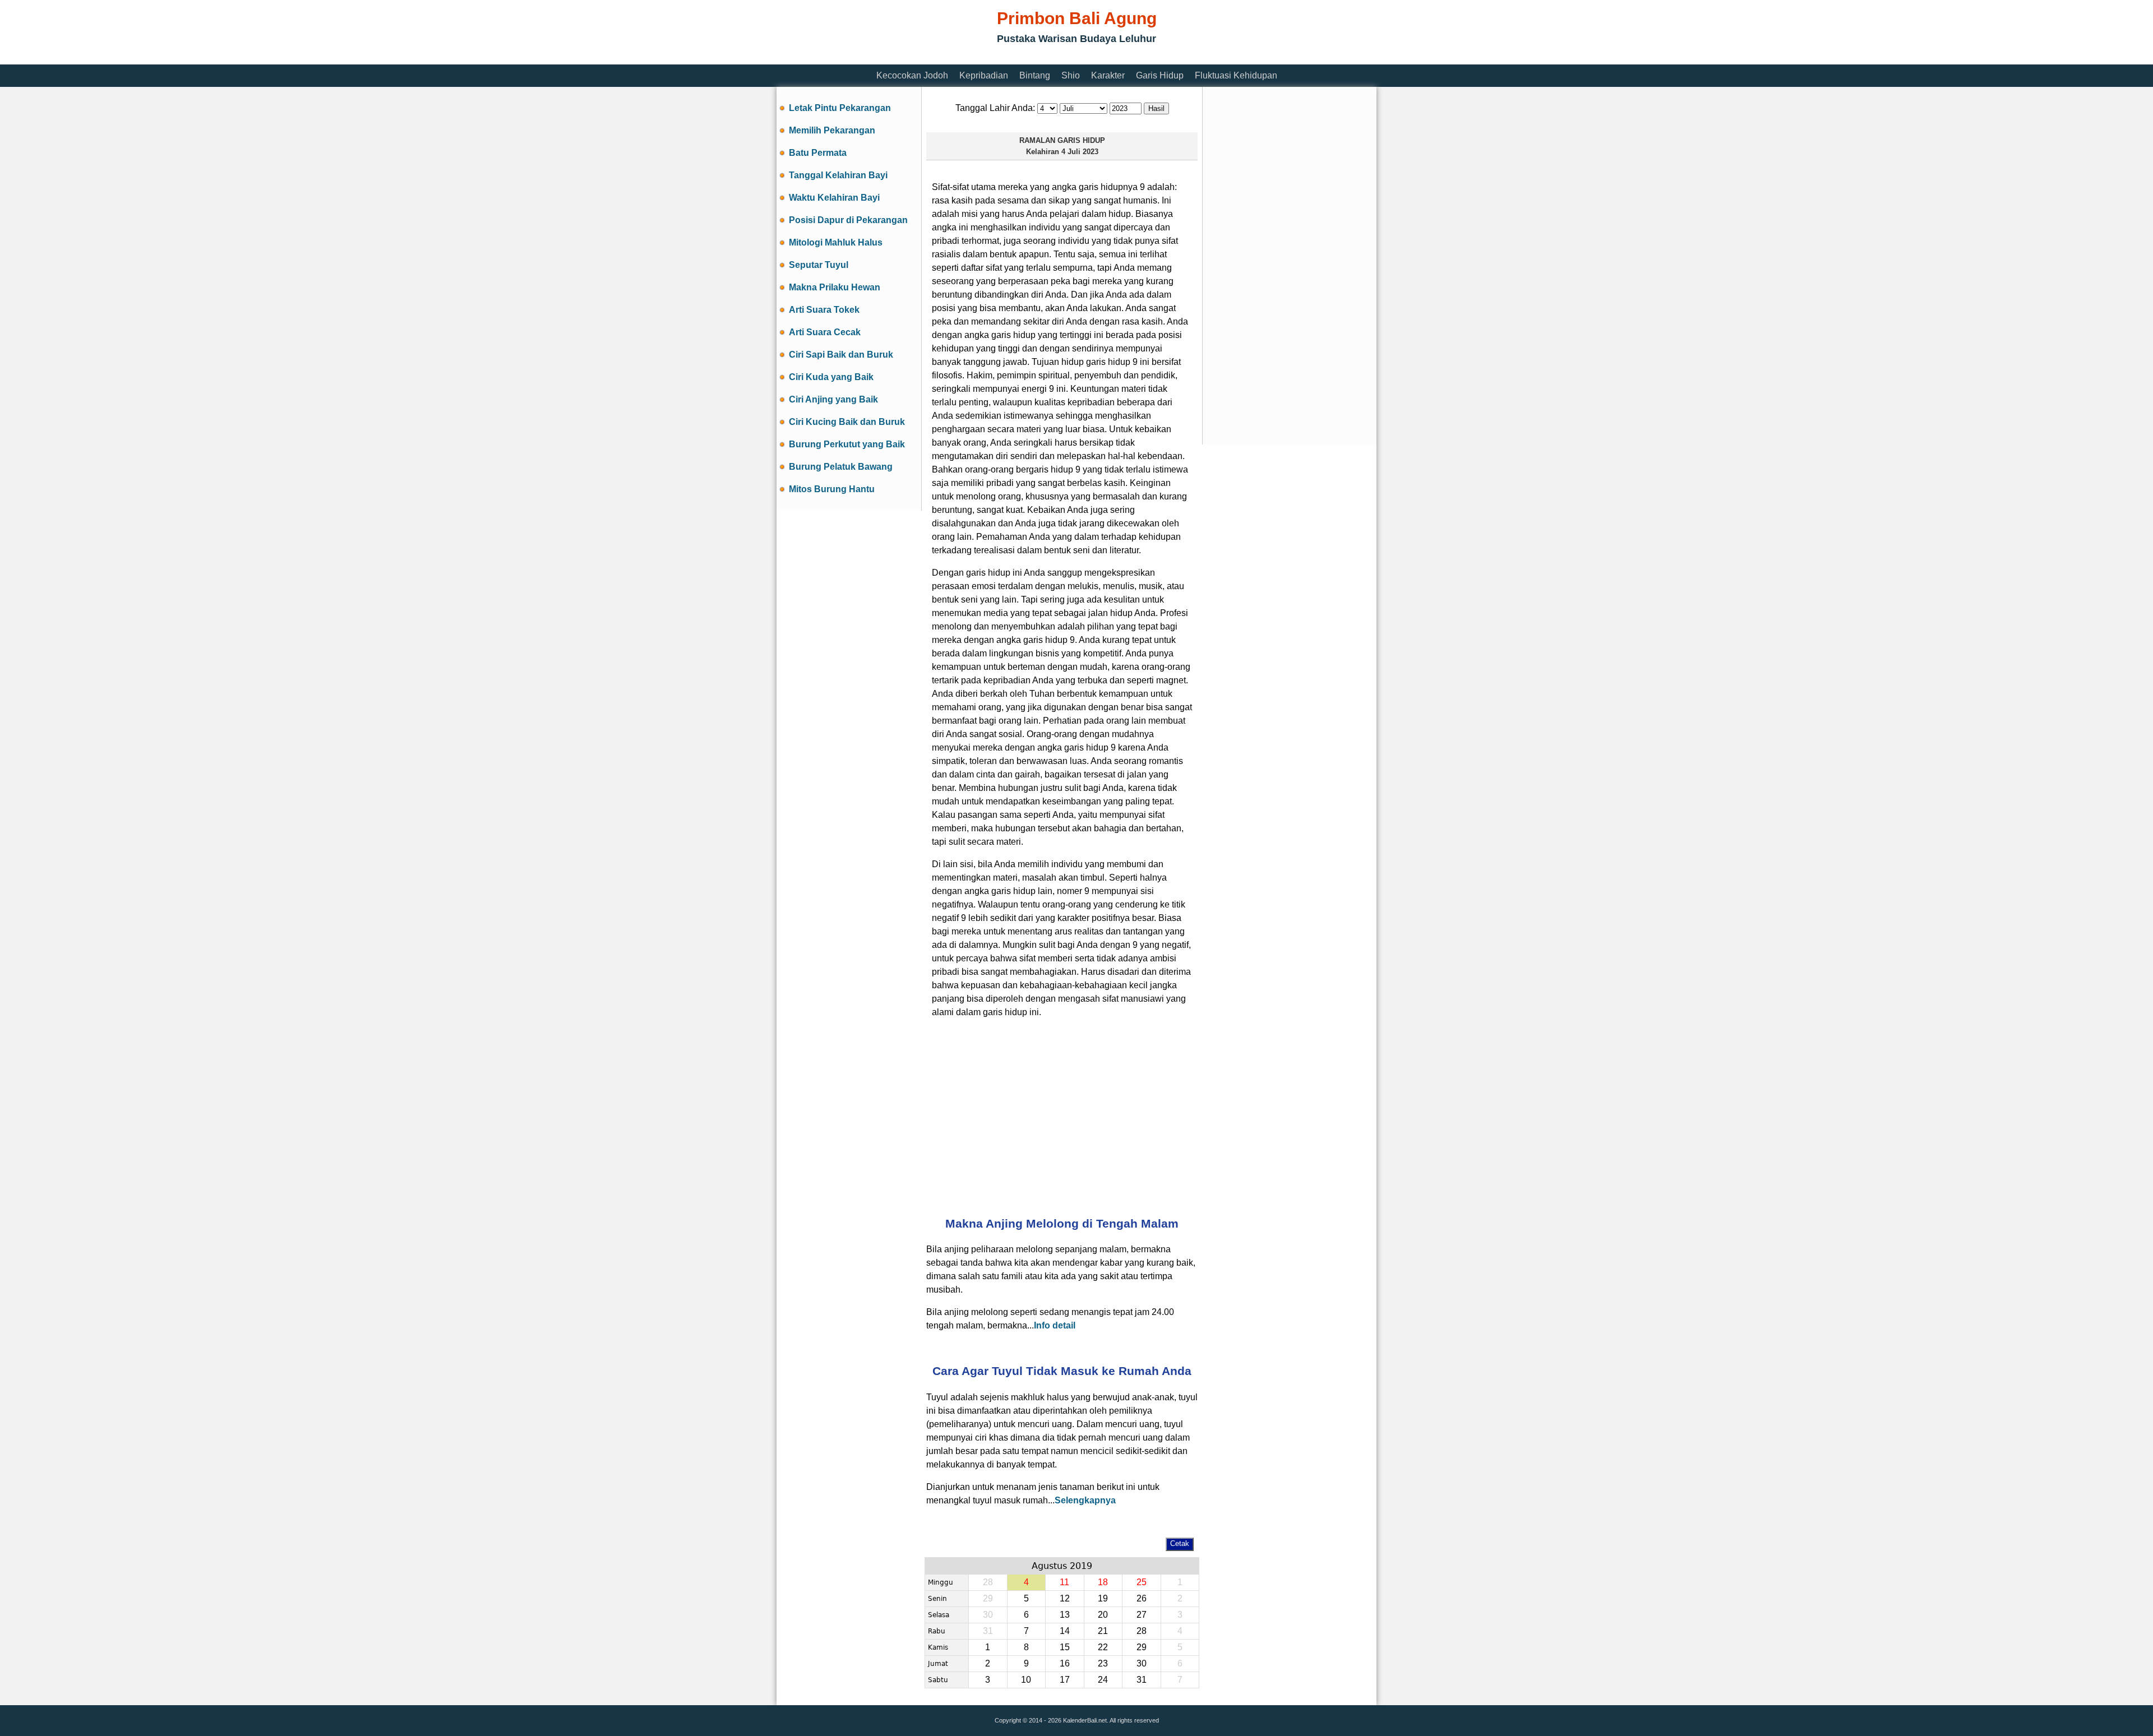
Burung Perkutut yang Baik (847, 444)
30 (1142, 1663)
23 (1103, 1663)
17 (1065, 1680)
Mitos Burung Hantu (832, 489)
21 (1103, 1631)
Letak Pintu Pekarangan (840, 108)
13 (1065, 1615)
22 (1103, 1647)
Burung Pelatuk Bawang (841, 467)
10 (1026, 1680)
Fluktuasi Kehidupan (1236, 75)
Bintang (1035, 75)
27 (1142, 1615)
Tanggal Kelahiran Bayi (838, 175)
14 (1065, 1631)
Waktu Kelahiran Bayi (834, 198)
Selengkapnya (1085, 1500)
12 (1065, 1598)
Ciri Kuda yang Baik (831, 377)
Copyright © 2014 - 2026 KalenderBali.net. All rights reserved (1077, 1720)
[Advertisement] (981, 57)
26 (1142, 1598)
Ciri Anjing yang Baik (833, 399)
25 (1142, 1582)
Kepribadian (984, 75)
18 (1103, 1582)
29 (1142, 1647)
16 (1065, 1663)
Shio (1071, 75)
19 (1103, 1598)
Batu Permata (818, 153)
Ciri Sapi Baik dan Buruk (841, 355)
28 (1142, 1631)
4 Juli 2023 (1080, 152)
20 (1103, 1615)
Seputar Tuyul (819, 265)
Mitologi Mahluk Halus (836, 242)
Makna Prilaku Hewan (835, 287)
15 (1065, 1647)
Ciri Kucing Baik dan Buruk (847, 422)
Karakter (1108, 75)
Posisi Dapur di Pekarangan (848, 220)
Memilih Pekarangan (832, 130)
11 (1064, 1582)
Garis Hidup (1160, 75)
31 (1142, 1680)
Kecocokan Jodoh (912, 75)
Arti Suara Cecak (825, 332)
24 (1103, 1680)
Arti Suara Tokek (824, 310)
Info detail (1055, 1325)
